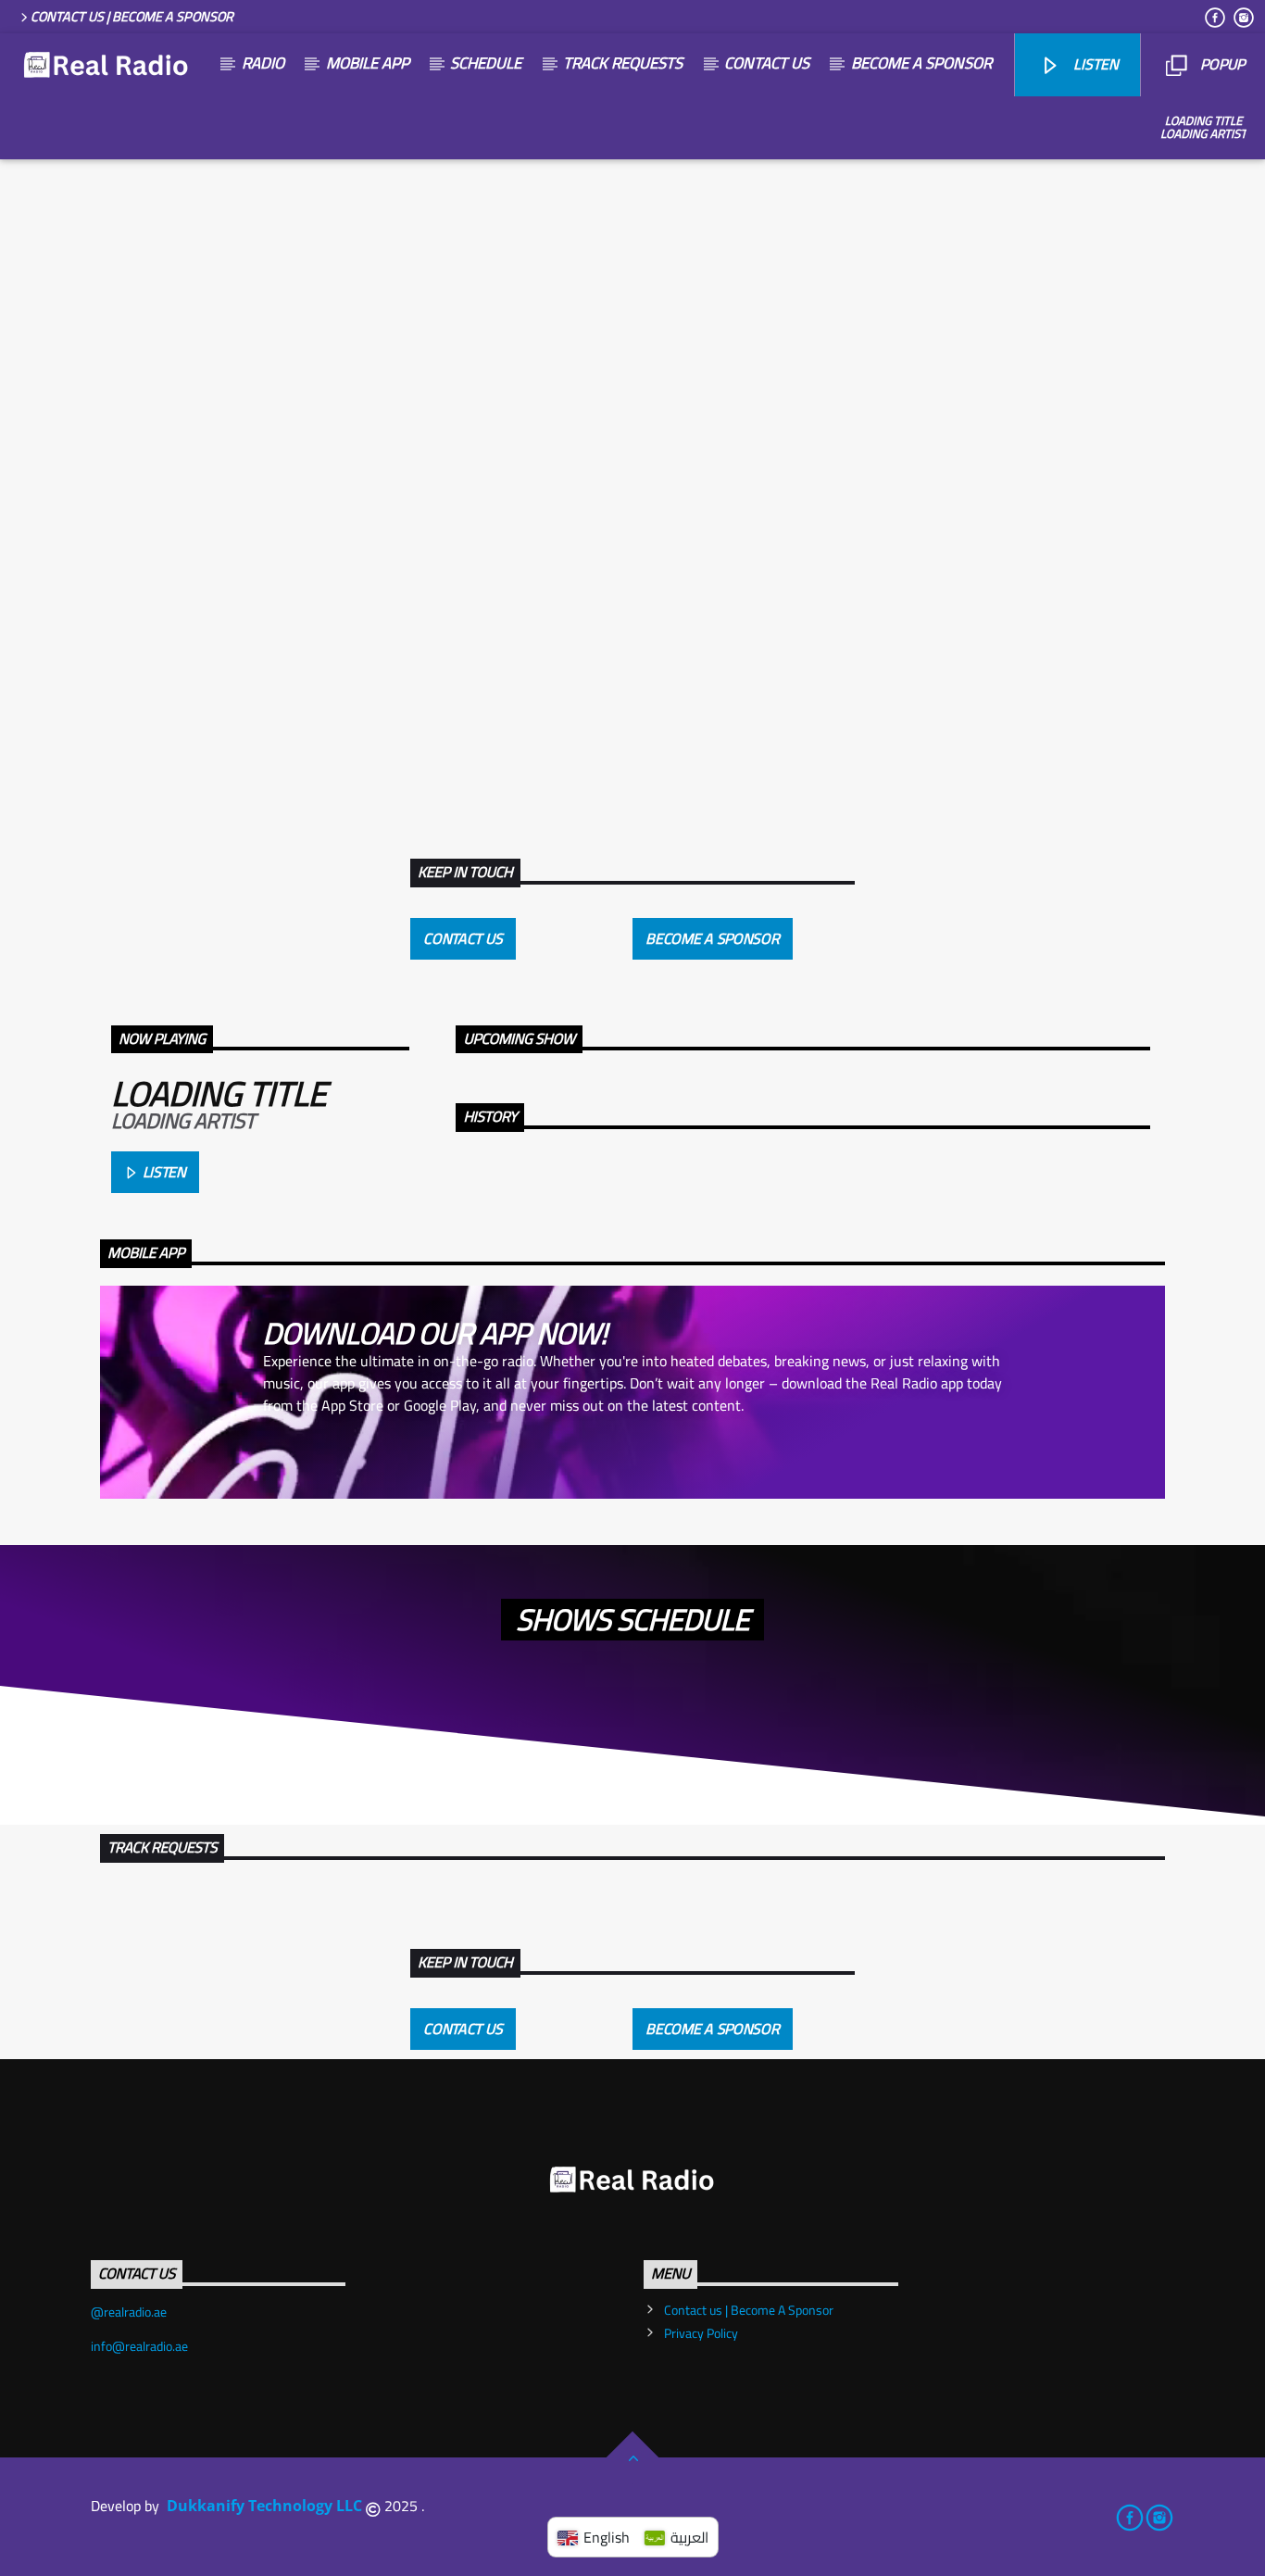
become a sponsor (921, 63)
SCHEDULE (486, 63)
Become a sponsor (712, 938)
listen (1094, 64)
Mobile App (368, 63)
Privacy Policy (701, 2333)
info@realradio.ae (139, 2346)
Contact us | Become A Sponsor (132, 16)
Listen (163, 1172)
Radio (263, 63)
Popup (1221, 64)
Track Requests (623, 63)
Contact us (767, 63)
